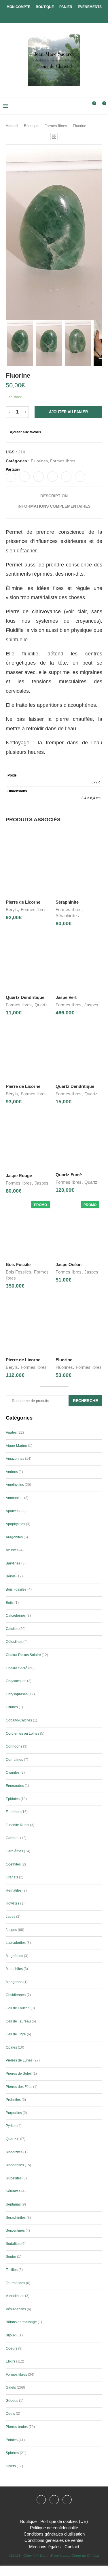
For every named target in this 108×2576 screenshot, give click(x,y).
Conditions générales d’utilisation (54, 2534)
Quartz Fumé (69, 1175)
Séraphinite (67, 902)
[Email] (67, 2500)
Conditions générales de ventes (54, 2540)
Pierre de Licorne (23, 902)
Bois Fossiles (18, 1272)
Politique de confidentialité (54, 2528)
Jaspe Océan (69, 1264)
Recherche (85, 1401)
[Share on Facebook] (11, 477)
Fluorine (64, 1360)
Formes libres (56, 126)
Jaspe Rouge (19, 1176)
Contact (72, 2547)
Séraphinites (67, 916)
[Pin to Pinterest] (39, 477)
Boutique (45, 7)
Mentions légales (45, 2547)
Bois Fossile (18, 1264)
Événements (90, 7)
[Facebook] (49, 15)
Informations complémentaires (54, 506)
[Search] (82, 106)
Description (54, 496)
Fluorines (39, 461)
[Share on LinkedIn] (52, 477)
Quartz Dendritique (25, 997)
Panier (66, 7)
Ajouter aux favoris (25, 432)
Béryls (12, 910)
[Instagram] (54, 2500)
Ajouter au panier (68, 412)
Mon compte (18, 7)
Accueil (12, 126)
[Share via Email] (80, 477)
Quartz (41, 1005)
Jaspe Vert (66, 997)
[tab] (54, 496)
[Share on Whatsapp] (66, 477)
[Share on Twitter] (25, 477)
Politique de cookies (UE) (64, 2521)
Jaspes (91, 1005)
